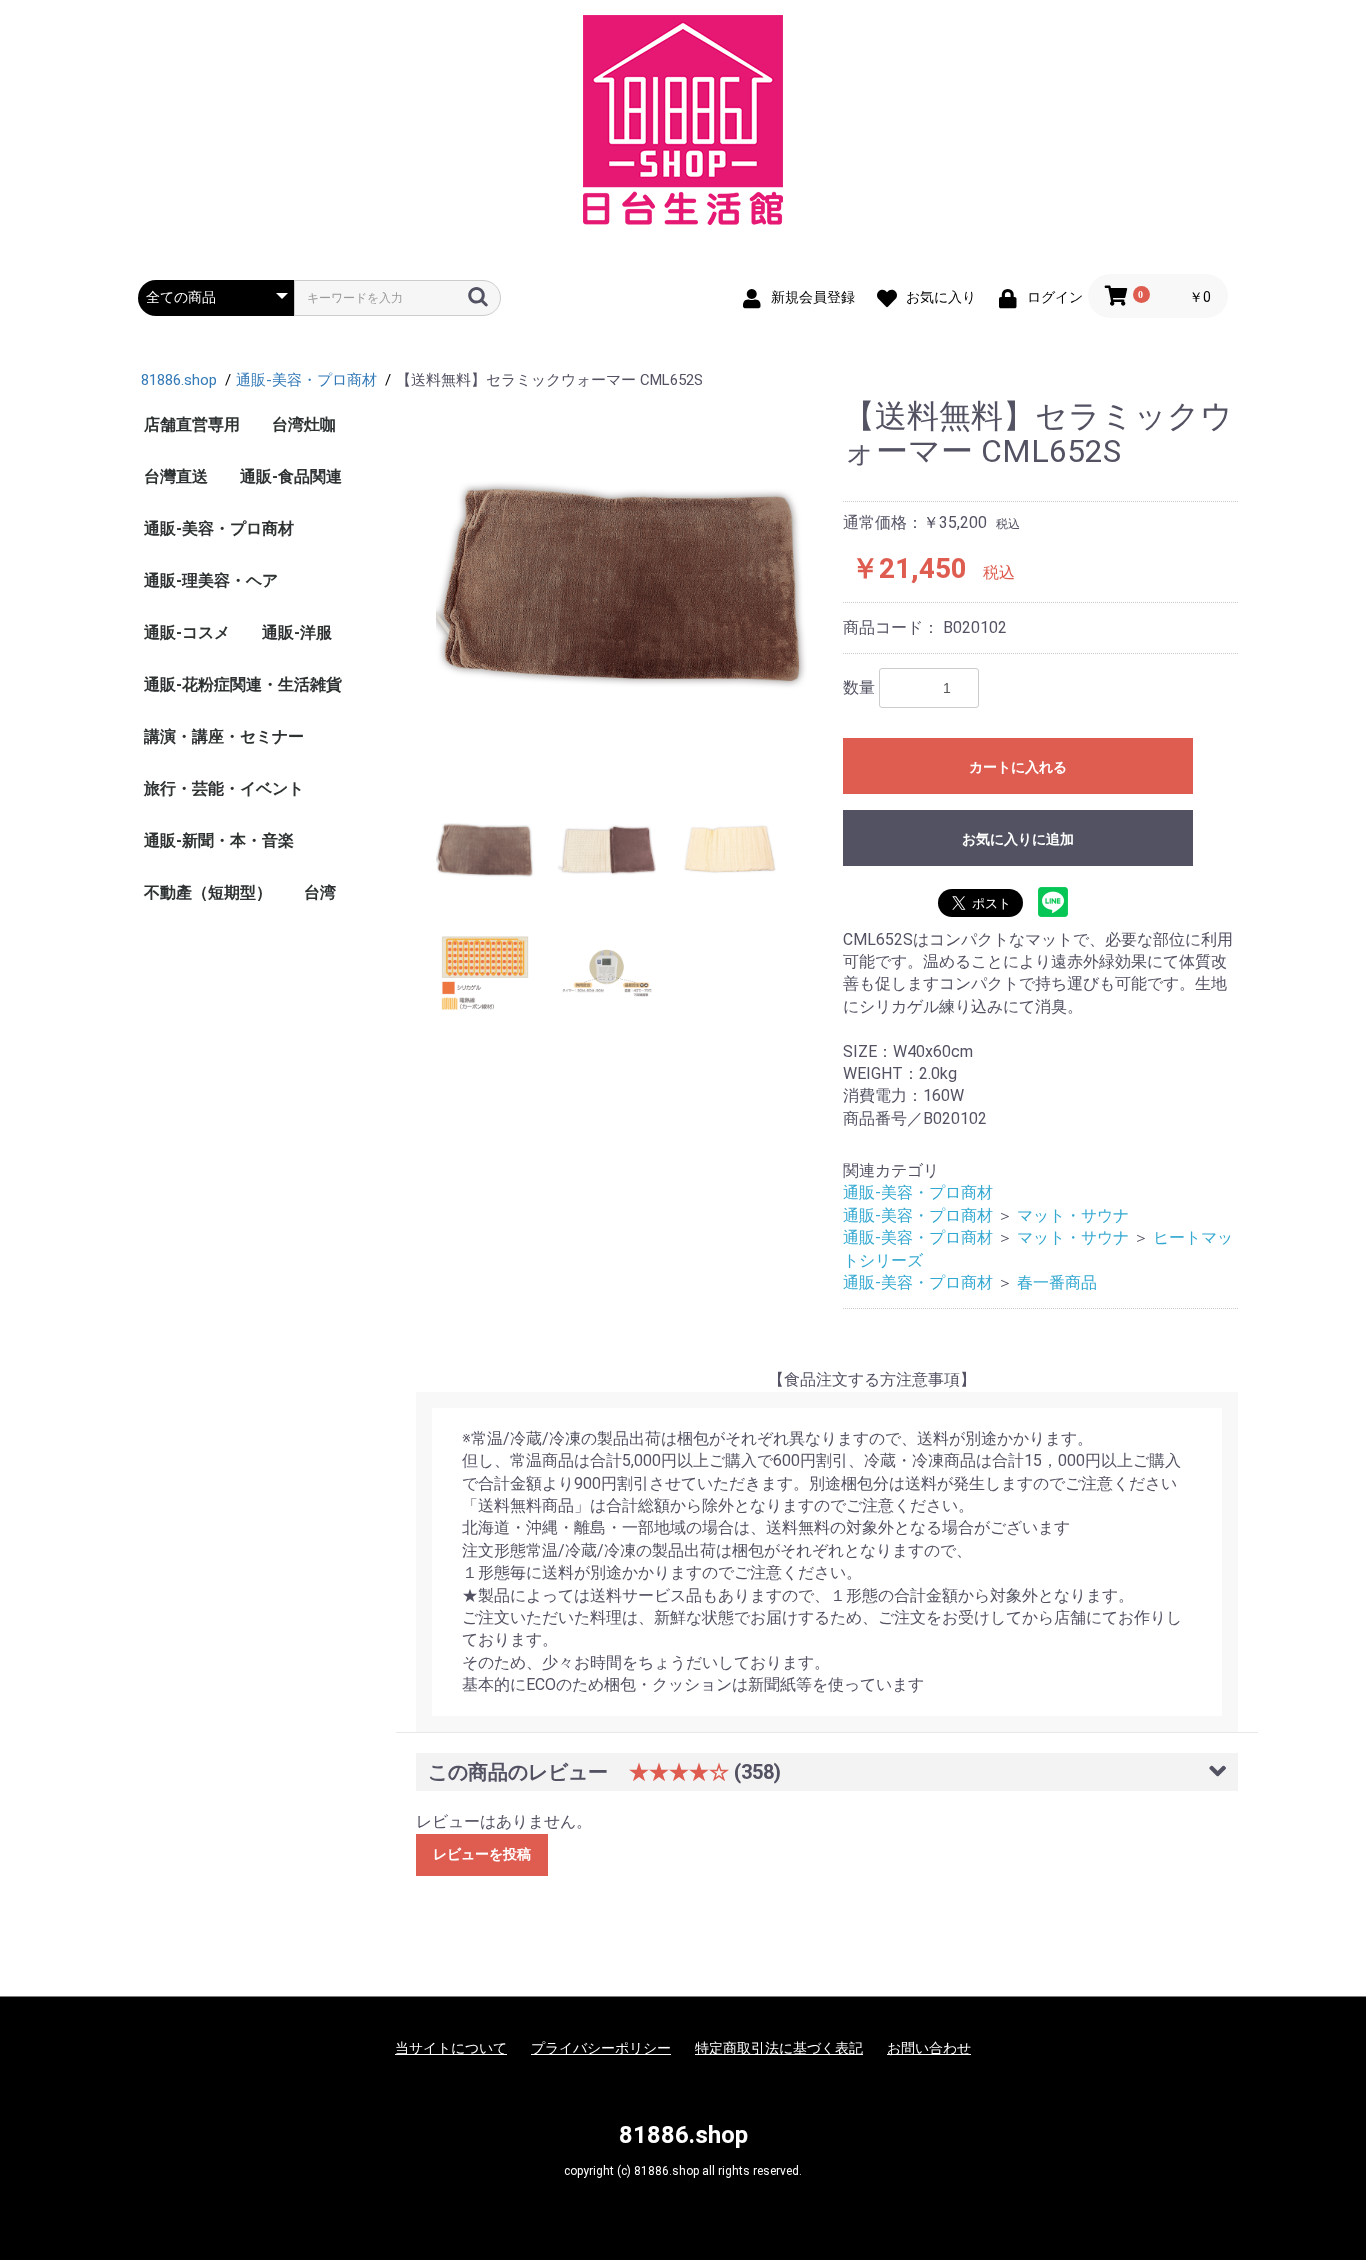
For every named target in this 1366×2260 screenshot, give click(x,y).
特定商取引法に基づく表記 (779, 2048)
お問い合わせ (929, 2048)
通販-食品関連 (291, 476)
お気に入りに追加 (1018, 839)
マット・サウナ (1073, 1215)
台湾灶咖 (304, 424)
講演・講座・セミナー (224, 736)
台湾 (320, 892)
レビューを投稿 (482, 1854)
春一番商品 (1057, 1282)
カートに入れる (1018, 767)
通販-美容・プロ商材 (219, 528)
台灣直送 (176, 476)
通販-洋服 (297, 632)
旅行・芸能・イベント (224, 788)
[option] (622, 585)
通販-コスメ (187, 632)
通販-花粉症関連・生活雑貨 (243, 684)
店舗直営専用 (192, 424)
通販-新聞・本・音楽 (219, 840)
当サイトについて (451, 2048)
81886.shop (683, 2135)
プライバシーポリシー (601, 2048)
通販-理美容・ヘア (211, 580)
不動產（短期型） (208, 892)
